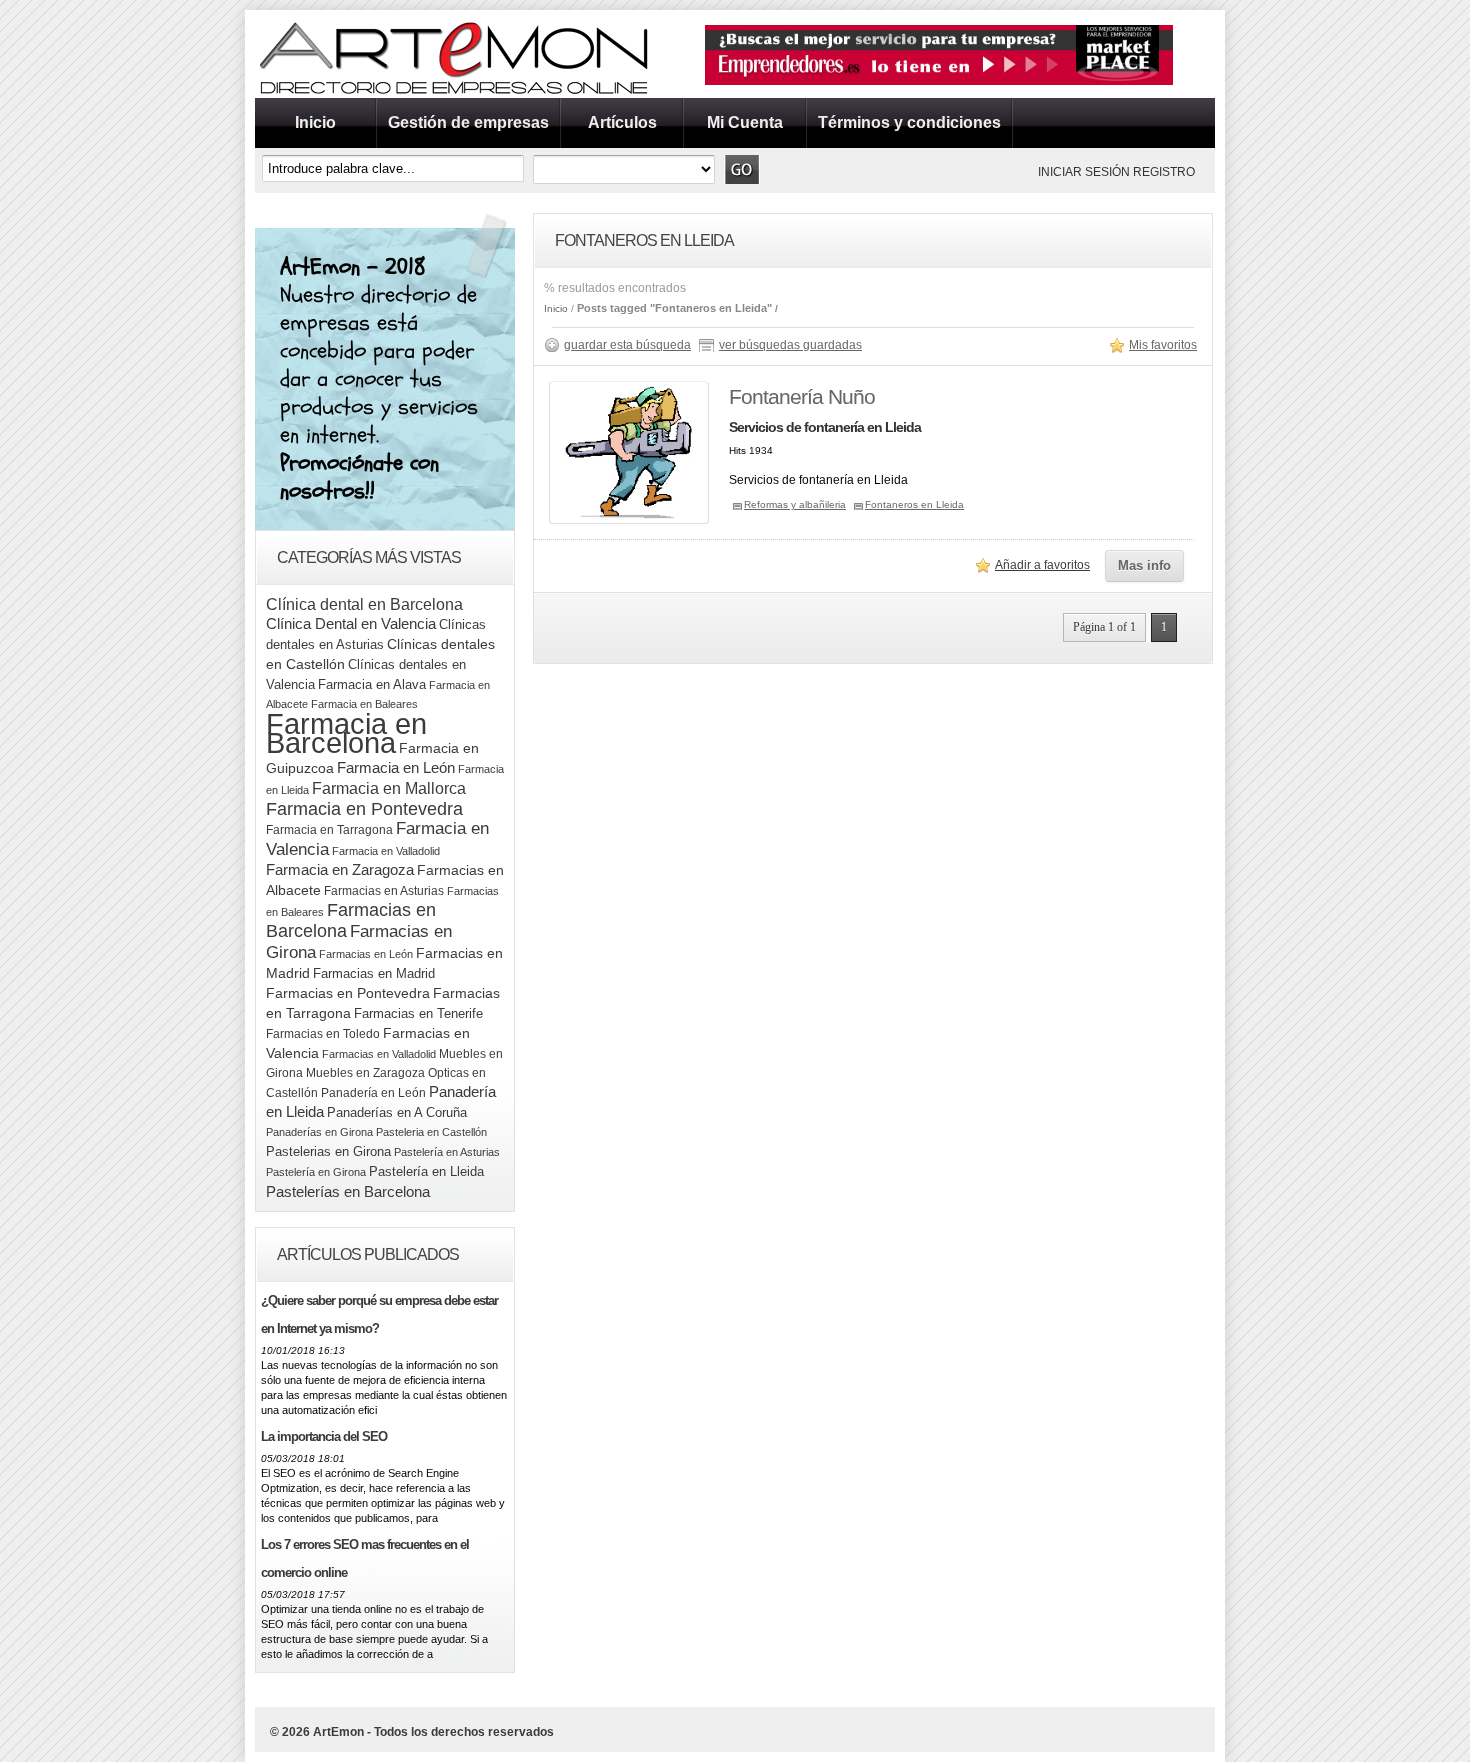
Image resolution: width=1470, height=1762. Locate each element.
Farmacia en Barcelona (346, 733)
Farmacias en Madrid (374, 973)
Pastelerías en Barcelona (348, 1191)
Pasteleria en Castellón (431, 1132)
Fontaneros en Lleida (914, 504)
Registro (1164, 172)
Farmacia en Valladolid (386, 851)
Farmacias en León (366, 954)
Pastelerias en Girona (328, 1151)
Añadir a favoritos (1042, 565)
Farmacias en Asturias (384, 891)
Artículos (622, 122)
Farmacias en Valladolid (379, 1054)
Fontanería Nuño (802, 396)
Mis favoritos (1163, 345)
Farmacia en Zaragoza (340, 870)
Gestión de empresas (468, 122)
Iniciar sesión (1084, 172)
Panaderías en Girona (319, 1132)
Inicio (315, 122)
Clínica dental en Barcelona (364, 604)
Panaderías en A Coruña (397, 1112)
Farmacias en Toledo (323, 1034)
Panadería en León (373, 1093)
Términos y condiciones (909, 122)
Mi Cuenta (745, 122)
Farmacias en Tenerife (418, 1013)
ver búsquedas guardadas (790, 345)
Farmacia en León (396, 768)
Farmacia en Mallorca (389, 788)
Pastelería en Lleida (426, 1171)
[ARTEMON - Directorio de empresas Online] (455, 94)
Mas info (1144, 565)
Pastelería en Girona (316, 1172)
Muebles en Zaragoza (365, 1073)
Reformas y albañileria (795, 504)
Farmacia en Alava (372, 684)
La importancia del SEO (324, 1436)
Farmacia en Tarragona (329, 830)
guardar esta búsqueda (627, 345)
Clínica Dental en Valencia (351, 623)
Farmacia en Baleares (364, 704)
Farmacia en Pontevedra (364, 809)
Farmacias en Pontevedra (348, 993)
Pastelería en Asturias (447, 1152)
